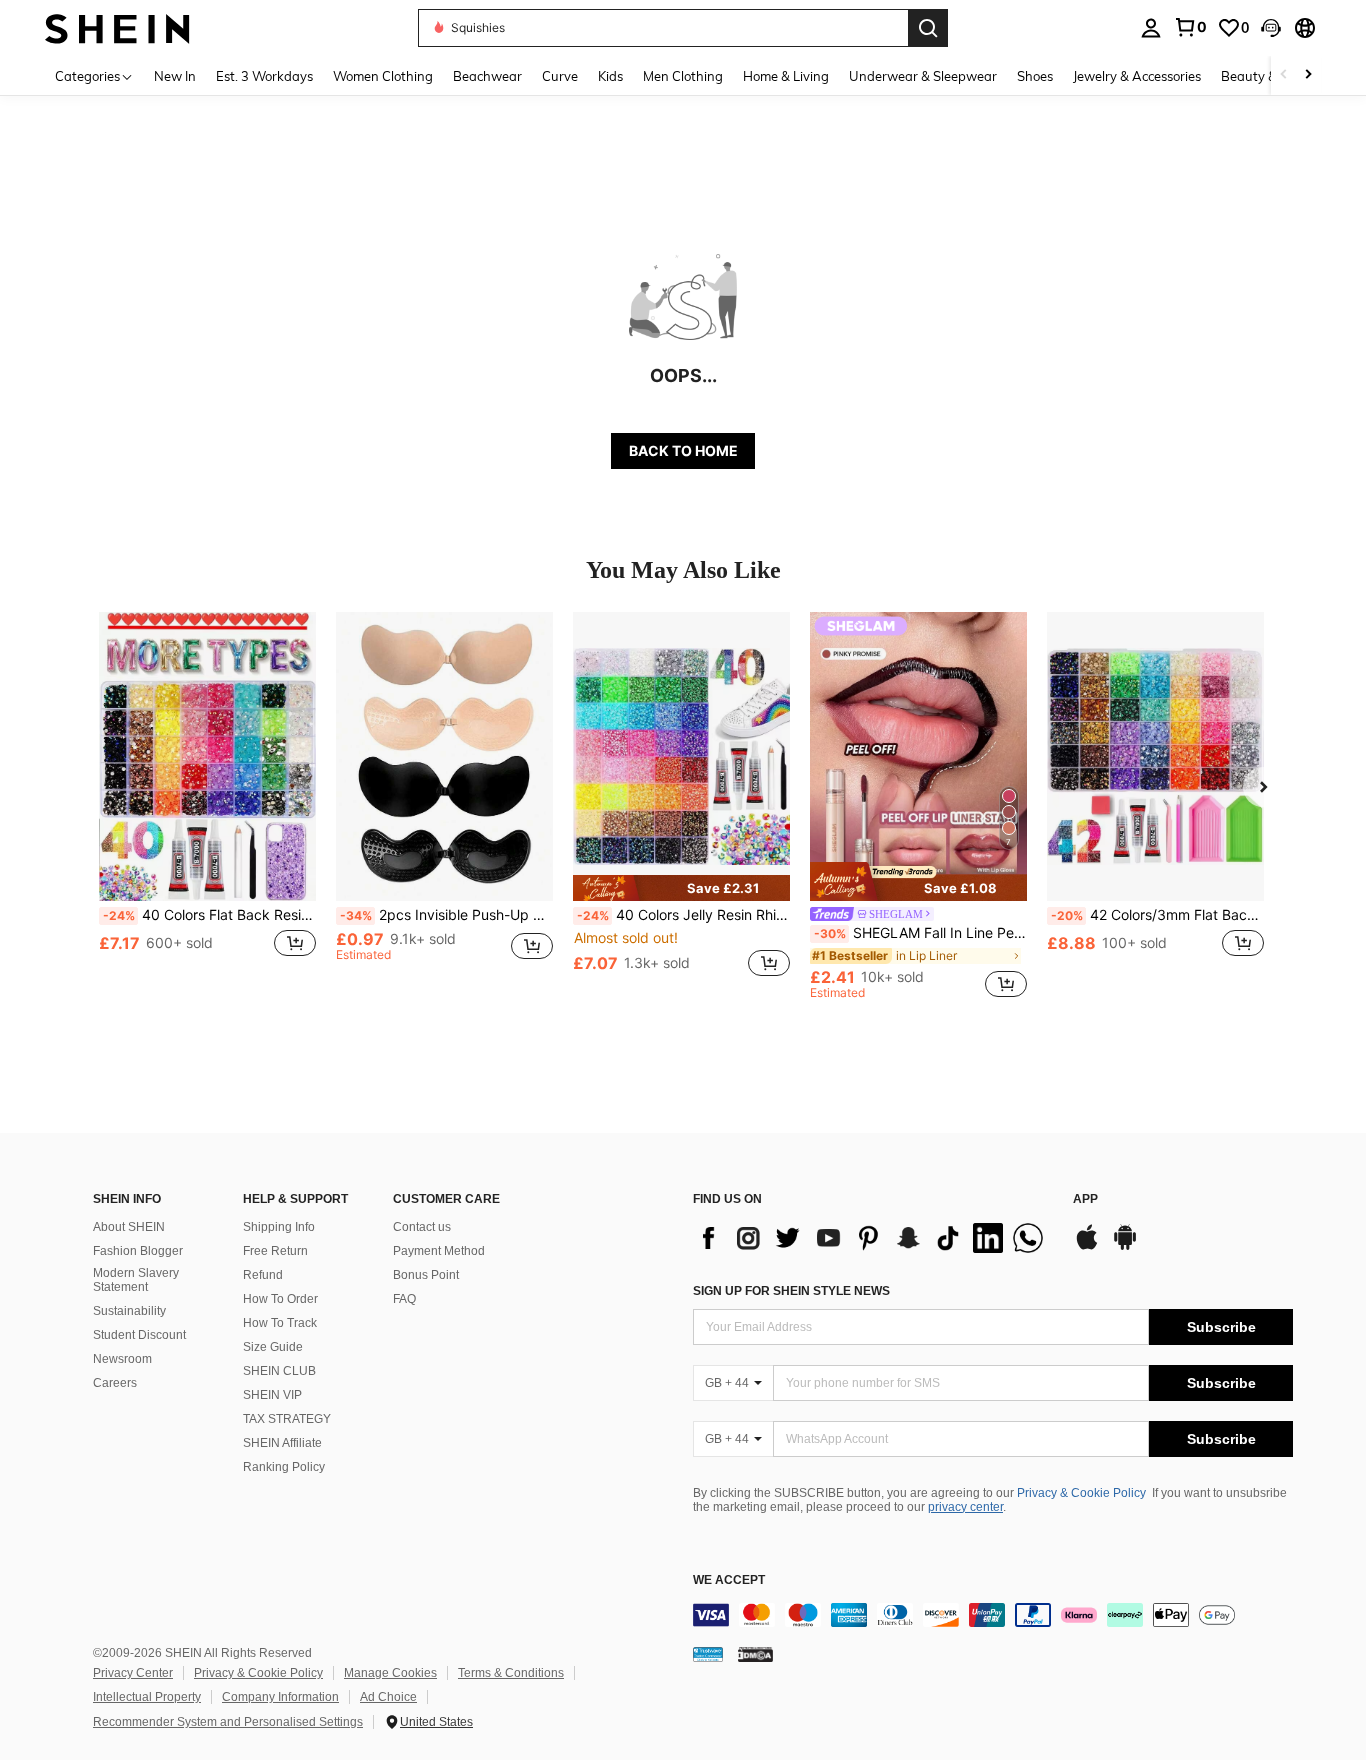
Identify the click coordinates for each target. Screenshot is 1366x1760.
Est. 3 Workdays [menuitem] (264, 76)
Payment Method (439, 1251)
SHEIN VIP (272, 1395)
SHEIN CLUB (279, 1371)
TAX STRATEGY (287, 1419)
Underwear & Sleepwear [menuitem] (923, 76)
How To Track (280, 1323)
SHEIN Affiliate (282, 1443)
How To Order (280, 1299)
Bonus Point (426, 1275)
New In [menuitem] (175, 76)
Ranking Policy (284, 1467)
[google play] (1125, 1247)
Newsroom (122, 1359)
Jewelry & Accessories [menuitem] (1137, 76)
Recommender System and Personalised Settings (228, 1722)
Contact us (422, 1227)
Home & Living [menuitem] (786, 76)
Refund (263, 1275)
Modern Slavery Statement (136, 1280)
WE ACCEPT (729, 1580)
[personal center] (1151, 28)
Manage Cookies (390, 1673)
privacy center (965, 1507)
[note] (681, 888)
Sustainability (129, 1311)
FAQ (404, 1299)
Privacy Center (133, 1673)
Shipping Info (279, 1227)
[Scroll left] (1284, 75)
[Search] (928, 28)
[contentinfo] (993, 1615)
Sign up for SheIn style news (791, 1291)
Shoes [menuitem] (1035, 76)
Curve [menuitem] (560, 76)
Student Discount (139, 1335)
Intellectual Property (147, 1697)
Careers (115, 1383)
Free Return (275, 1251)
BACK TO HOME (683, 450)
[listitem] (207, 805)
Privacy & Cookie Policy (1081, 1493)
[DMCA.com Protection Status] (755, 1654)
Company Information (280, 1697)
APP (1085, 1199)
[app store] (1087, 1247)
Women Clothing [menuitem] (383, 76)
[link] (1190, 27)
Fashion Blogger (138, 1251)
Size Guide (273, 1347)
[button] (1271, 28)
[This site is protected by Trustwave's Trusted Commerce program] (708, 1654)
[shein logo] (117, 27)
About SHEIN (129, 1227)
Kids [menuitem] (610, 76)
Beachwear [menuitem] (487, 76)
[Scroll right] (1308, 75)
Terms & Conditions (511, 1673)
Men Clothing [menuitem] (683, 76)
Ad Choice (388, 1697)
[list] (873, 1238)
